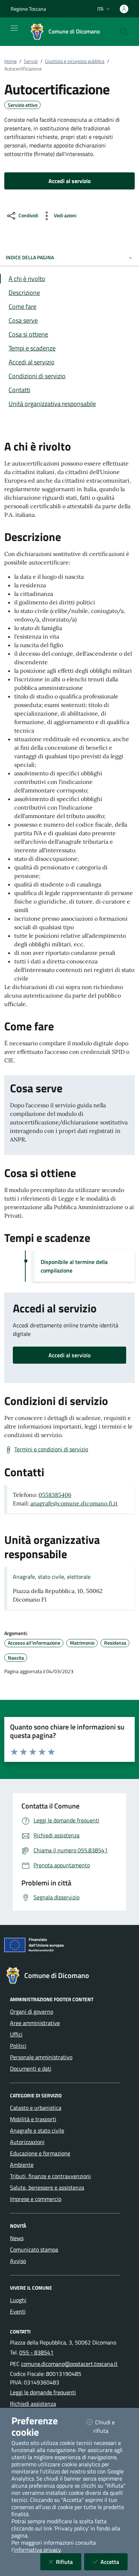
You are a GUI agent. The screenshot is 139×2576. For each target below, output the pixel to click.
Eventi (18, 2311)
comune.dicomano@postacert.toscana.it (69, 2364)
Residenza (115, 1643)
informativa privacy (37, 2550)
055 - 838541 (36, 2352)
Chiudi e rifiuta (110, 2426)
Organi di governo (32, 2012)
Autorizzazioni (27, 2142)
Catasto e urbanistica (36, 2108)
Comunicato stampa (34, 2249)
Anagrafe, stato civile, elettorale (52, 1577)
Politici (18, 2046)
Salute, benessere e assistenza (47, 2187)
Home (11, 61)
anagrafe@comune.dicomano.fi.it (74, 1503)
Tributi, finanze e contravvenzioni (50, 2176)
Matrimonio (82, 1643)
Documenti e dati (31, 2068)
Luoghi (18, 2300)
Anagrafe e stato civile (37, 2130)
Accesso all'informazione (34, 1643)
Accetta (114, 2562)
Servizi (31, 61)
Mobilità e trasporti (33, 2119)
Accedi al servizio (69, 1355)
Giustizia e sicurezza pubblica (75, 61)
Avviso (18, 2261)
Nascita (16, 1658)
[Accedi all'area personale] (124, 9)
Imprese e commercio (36, 2199)
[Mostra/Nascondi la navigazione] (14, 28)
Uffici (16, 2034)
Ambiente (22, 2165)
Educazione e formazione (40, 2153)
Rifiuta (69, 2562)
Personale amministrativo (41, 2057)
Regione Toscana (28, 9)
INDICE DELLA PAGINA (30, 257)
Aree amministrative (35, 2023)
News (17, 2238)
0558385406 (55, 1495)
